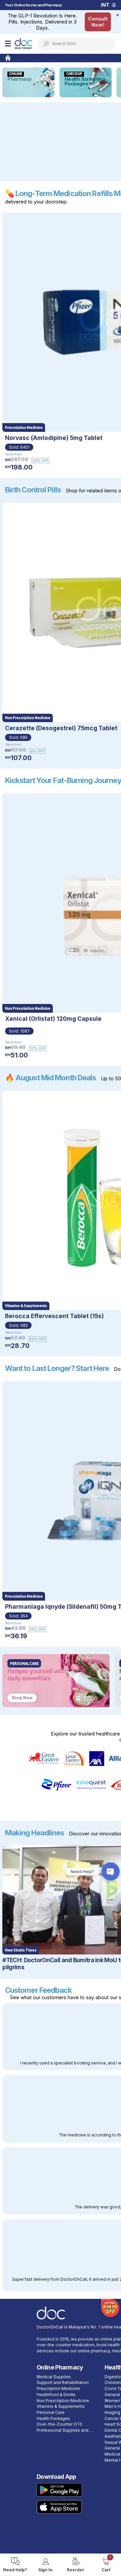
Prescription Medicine (58, 2389)
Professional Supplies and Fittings (63, 2431)
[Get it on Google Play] (59, 2490)
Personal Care (51, 2413)
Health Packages (53, 2419)
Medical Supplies (54, 2377)
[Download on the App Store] (59, 2507)
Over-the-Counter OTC (60, 2424)
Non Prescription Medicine (63, 2401)
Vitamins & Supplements (61, 2406)
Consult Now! (98, 22)
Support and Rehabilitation (63, 2383)
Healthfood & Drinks (56, 2395)
